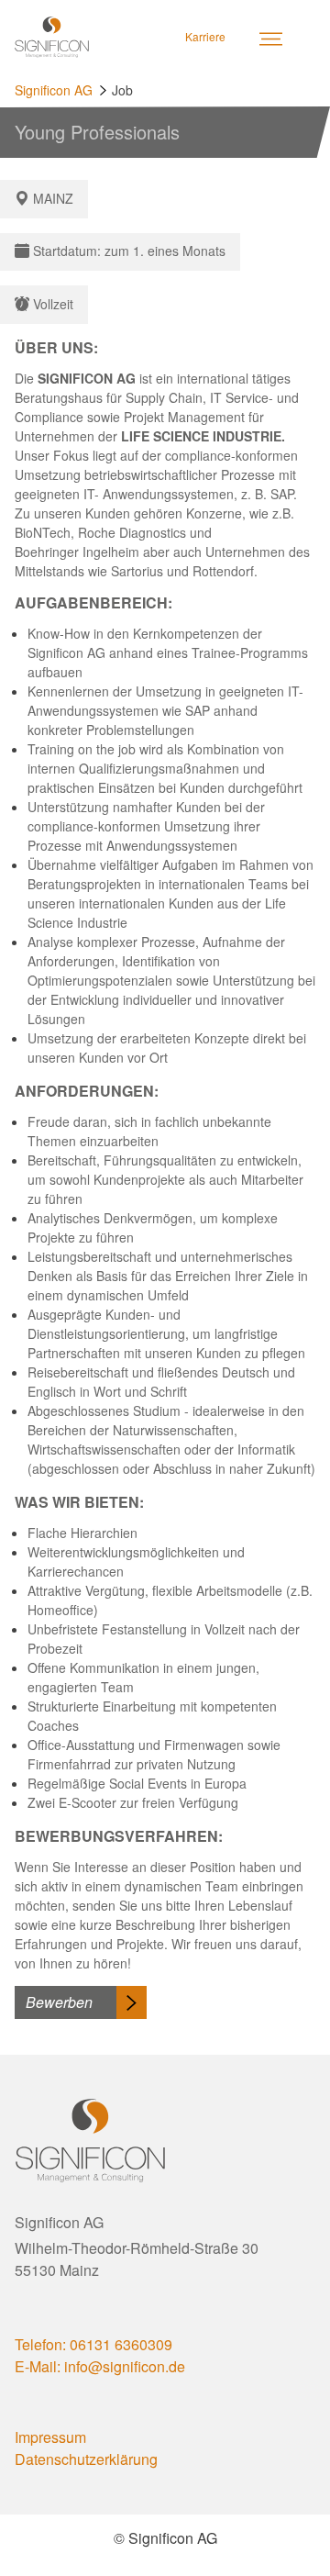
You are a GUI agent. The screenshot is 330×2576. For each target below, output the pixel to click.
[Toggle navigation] (270, 37)
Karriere (205, 36)
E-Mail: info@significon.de (100, 2366)
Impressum (50, 2437)
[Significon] (52, 37)
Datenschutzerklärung (86, 2459)
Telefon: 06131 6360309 (93, 2344)
